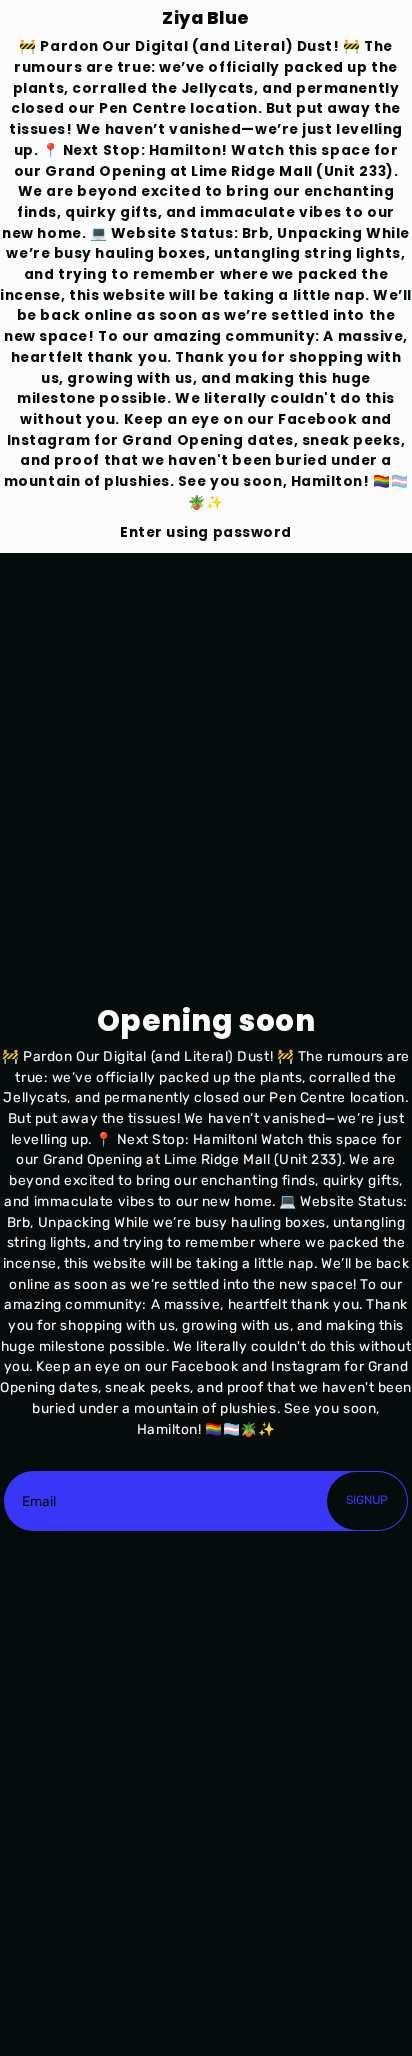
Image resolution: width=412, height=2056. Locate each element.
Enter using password (206, 532)
